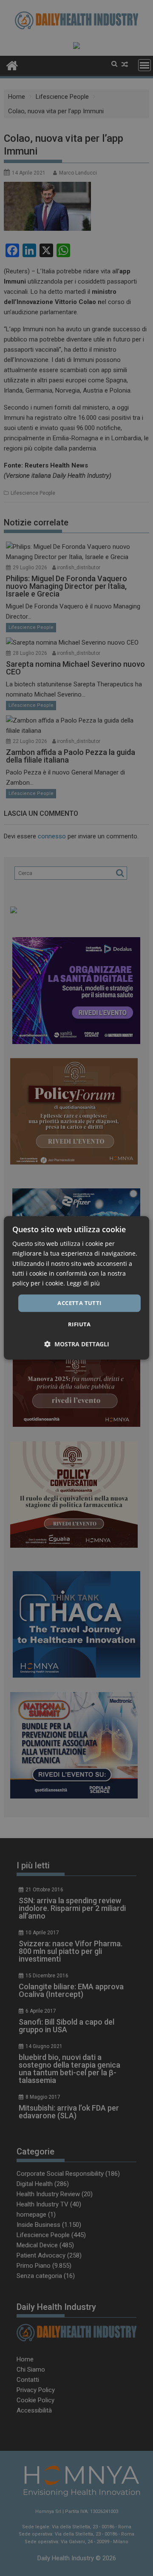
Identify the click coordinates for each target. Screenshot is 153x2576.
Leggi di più (83, 1283)
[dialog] (76, 1288)
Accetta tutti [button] (79, 1303)
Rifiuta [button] (79, 1325)
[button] (77, 1344)
